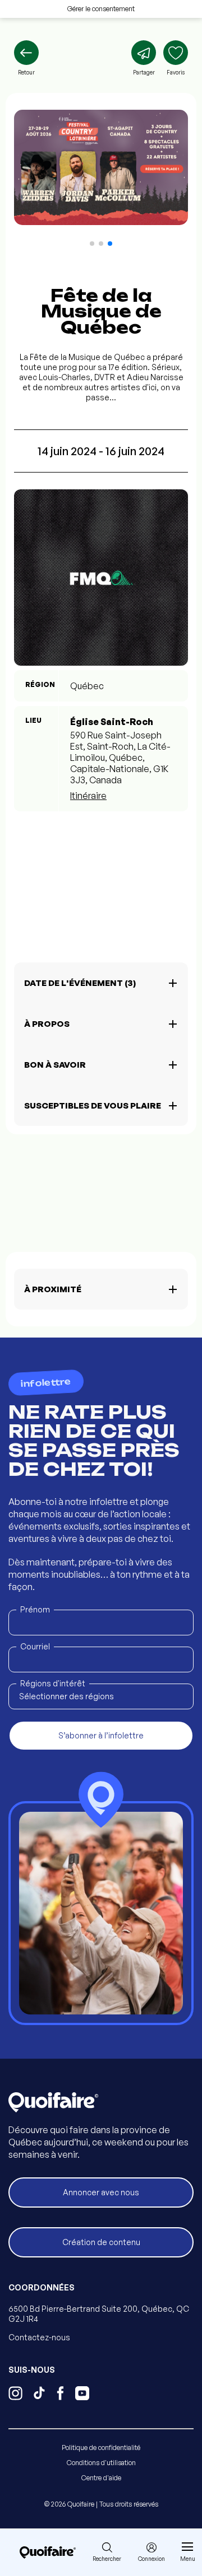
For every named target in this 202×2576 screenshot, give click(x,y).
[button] (92, 244)
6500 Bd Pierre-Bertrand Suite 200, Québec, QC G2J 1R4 (99, 2314)
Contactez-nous (39, 2337)
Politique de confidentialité (101, 2448)
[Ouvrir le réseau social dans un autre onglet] (15, 2395)
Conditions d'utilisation (101, 2463)
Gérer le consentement (101, 9)
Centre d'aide (101, 2478)
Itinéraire (88, 796)
